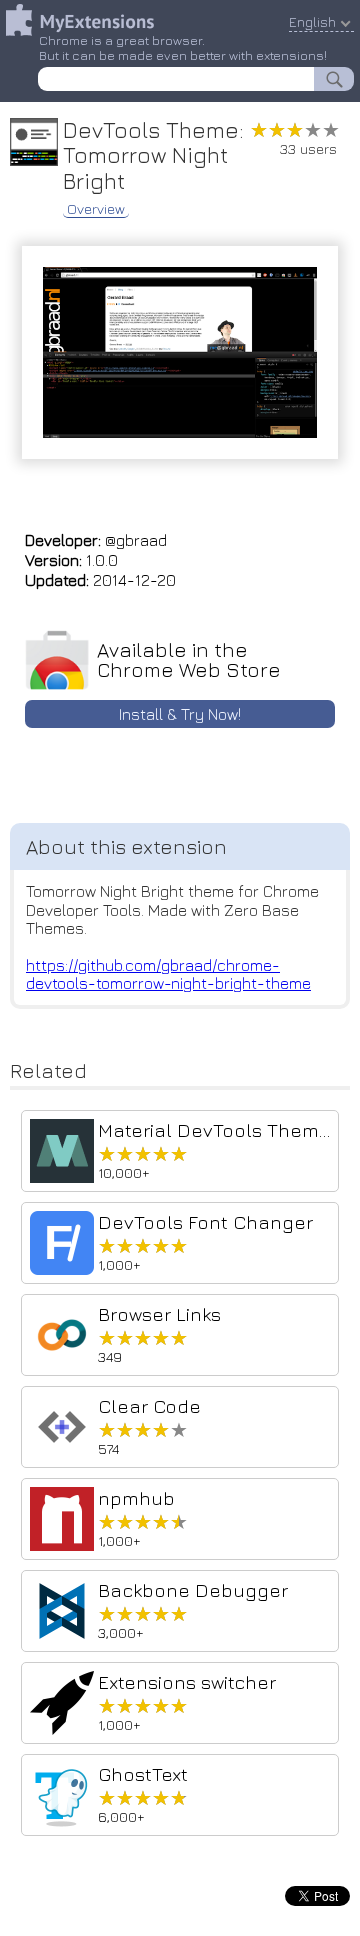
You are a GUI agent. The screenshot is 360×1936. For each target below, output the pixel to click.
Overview (96, 209)
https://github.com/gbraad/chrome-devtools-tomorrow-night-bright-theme (168, 974)
